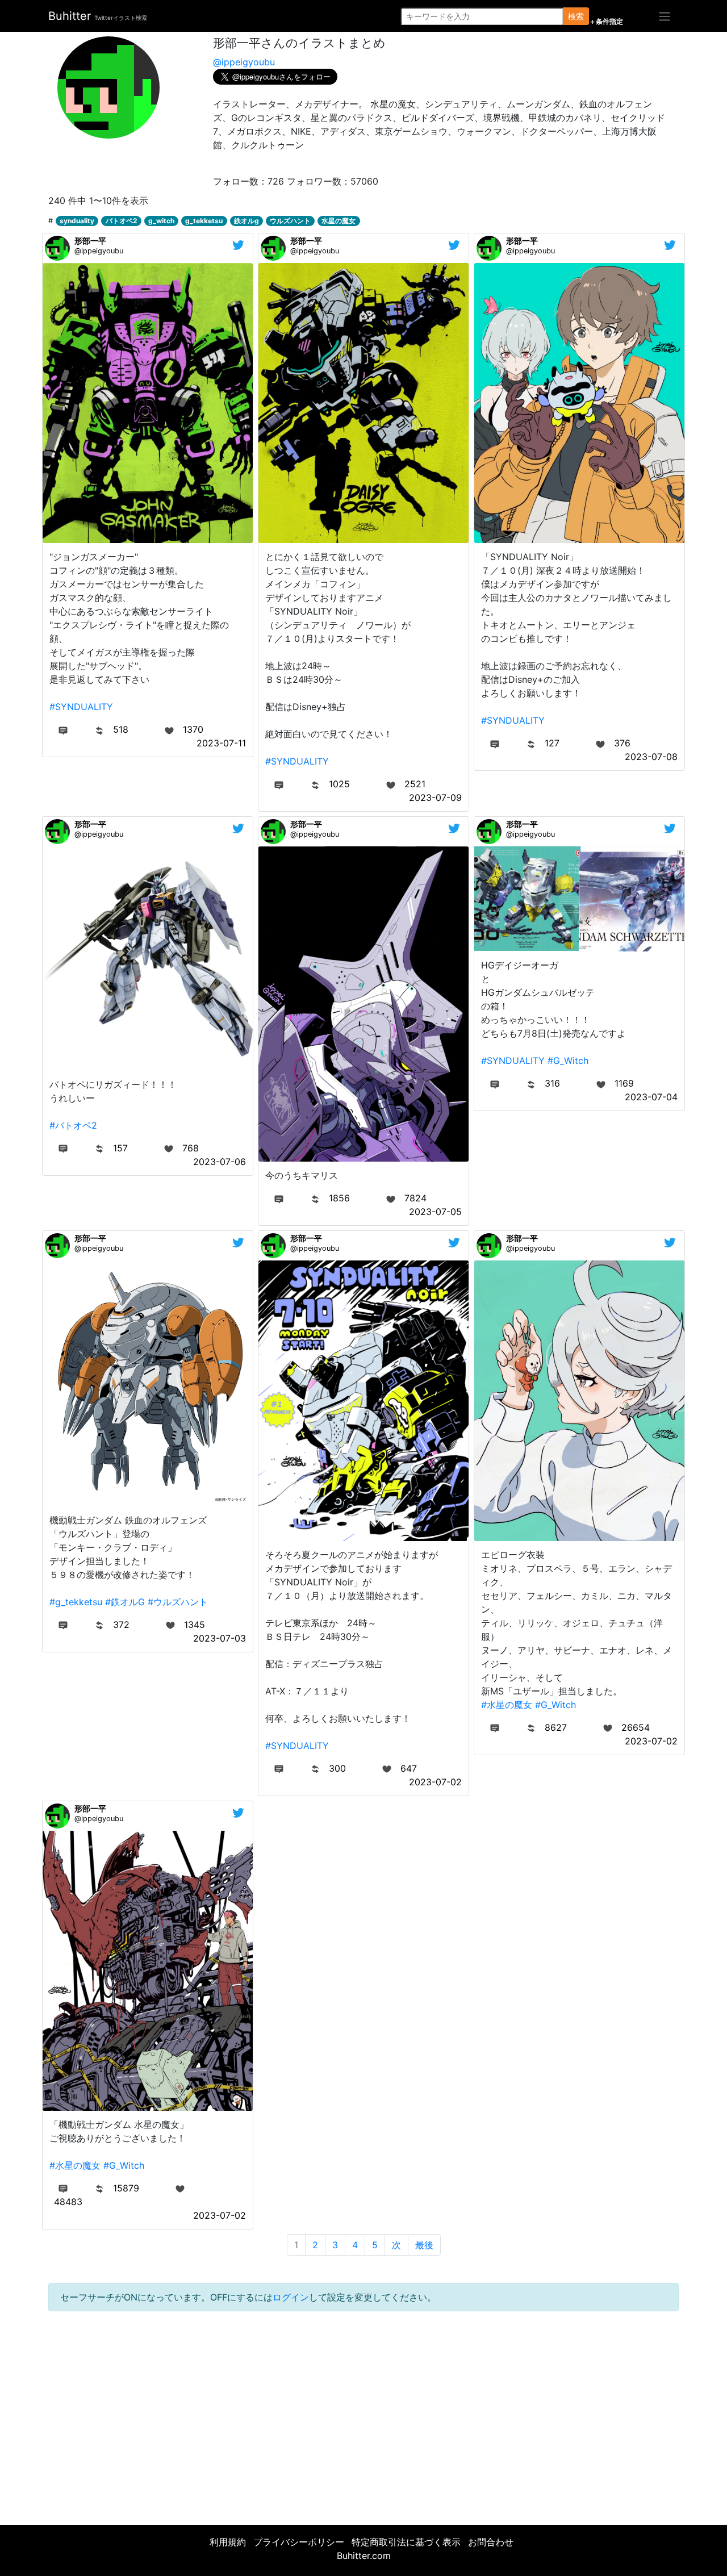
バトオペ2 (122, 221)
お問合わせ (491, 2542)
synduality (77, 221)
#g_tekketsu (76, 1602)
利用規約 (228, 2542)
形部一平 (90, 241)
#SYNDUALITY (81, 707)
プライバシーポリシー (299, 2542)
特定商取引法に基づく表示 (406, 2542)
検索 (576, 16)
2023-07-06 (220, 1162)
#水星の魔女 (507, 1705)
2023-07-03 (220, 1638)
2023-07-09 (435, 798)
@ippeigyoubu (244, 62)
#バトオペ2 (73, 1125)
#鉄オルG (125, 1602)
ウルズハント (290, 221)
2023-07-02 (435, 1782)
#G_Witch (568, 1061)
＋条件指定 (606, 22)
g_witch (161, 221)
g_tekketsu (204, 221)
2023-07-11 (221, 743)
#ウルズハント (178, 1602)
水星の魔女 (339, 221)
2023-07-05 (435, 1212)
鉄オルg (246, 221)
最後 (424, 2245)
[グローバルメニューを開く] (665, 16)
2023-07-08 (651, 757)
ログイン (291, 2297)
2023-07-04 (651, 1097)
